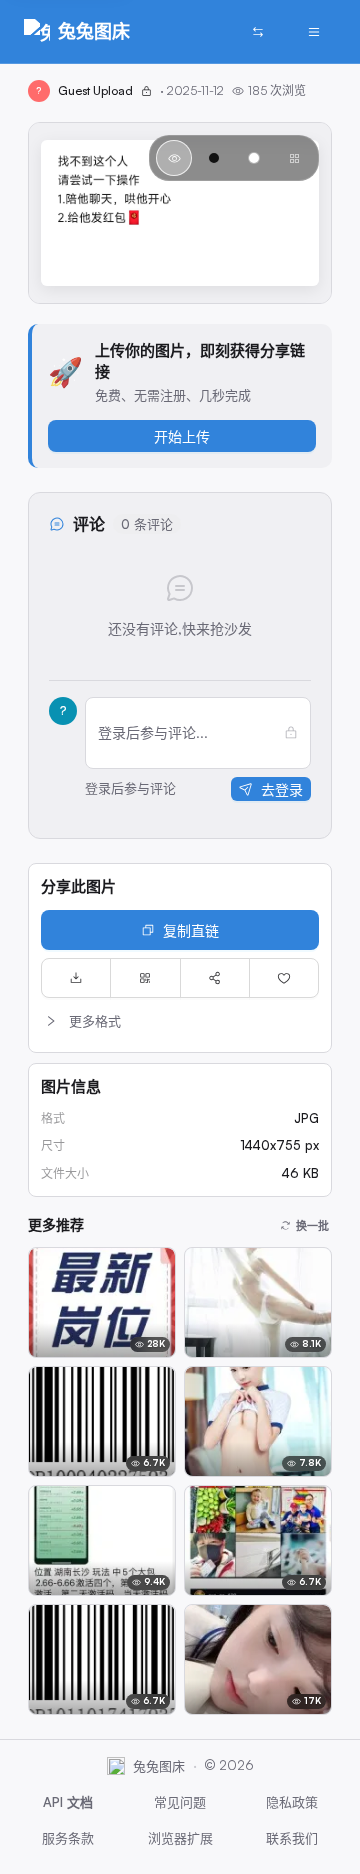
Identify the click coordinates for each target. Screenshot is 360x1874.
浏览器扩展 (180, 1838)
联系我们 (292, 1838)
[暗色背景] (214, 158)
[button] (180, 1021)
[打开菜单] (314, 32)
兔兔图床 (94, 31)
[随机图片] (258, 32)
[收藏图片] (284, 978)
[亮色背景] (254, 158)
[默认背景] (174, 158)
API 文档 (68, 1802)
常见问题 (180, 1802)
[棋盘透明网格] (294, 158)
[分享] (215, 978)
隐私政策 (292, 1802)
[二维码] (145, 978)
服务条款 (68, 1838)
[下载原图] (76, 978)
